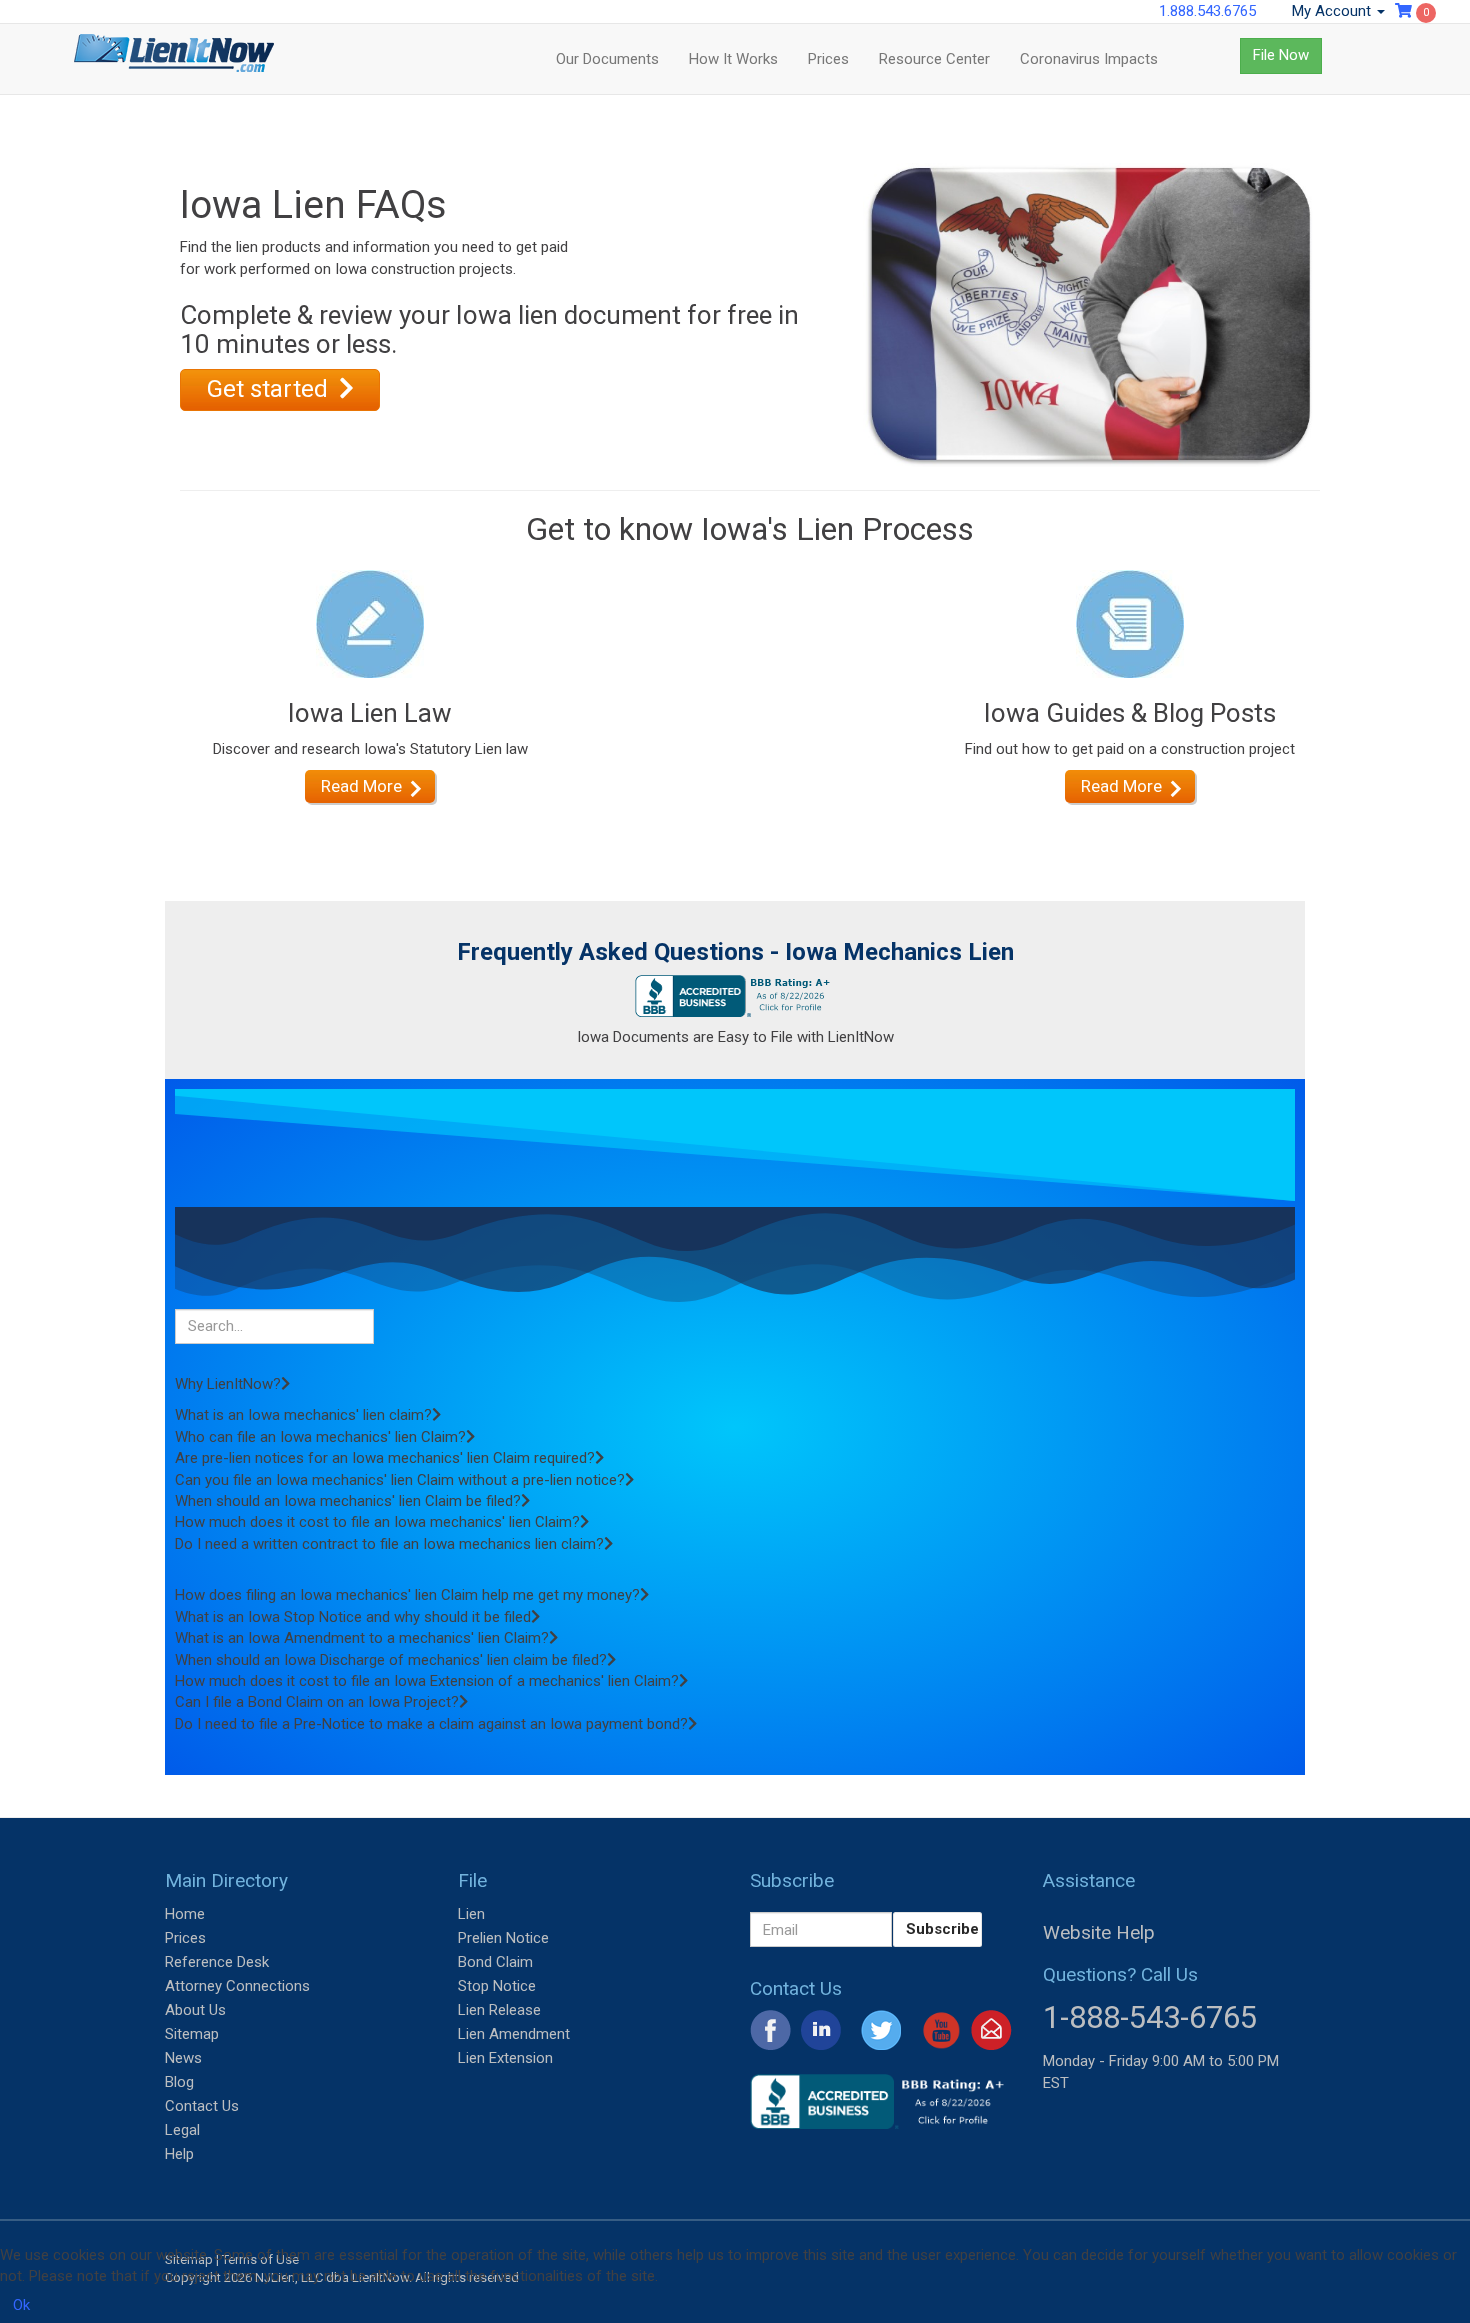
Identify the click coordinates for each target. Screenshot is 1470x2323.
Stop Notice (497, 1986)
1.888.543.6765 (1207, 11)
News (183, 2058)
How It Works (733, 59)
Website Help (1099, 1932)
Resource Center (934, 59)
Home (185, 1914)
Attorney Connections (237, 1986)
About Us (195, 2010)
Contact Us (202, 2106)
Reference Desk (217, 1962)
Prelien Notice (503, 1938)
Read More (361, 786)
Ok (21, 2305)
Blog (179, 2082)
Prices (828, 59)
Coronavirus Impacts (1089, 59)
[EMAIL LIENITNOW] (991, 2029)
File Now (1281, 55)
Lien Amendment (514, 2034)
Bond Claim (495, 1962)
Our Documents (607, 59)
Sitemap (192, 2034)
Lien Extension (505, 2058)
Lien (471, 1914)
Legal (182, 2130)
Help (179, 2154)
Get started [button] (270, 389)
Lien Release (499, 2010)
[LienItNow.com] (174, 59)
